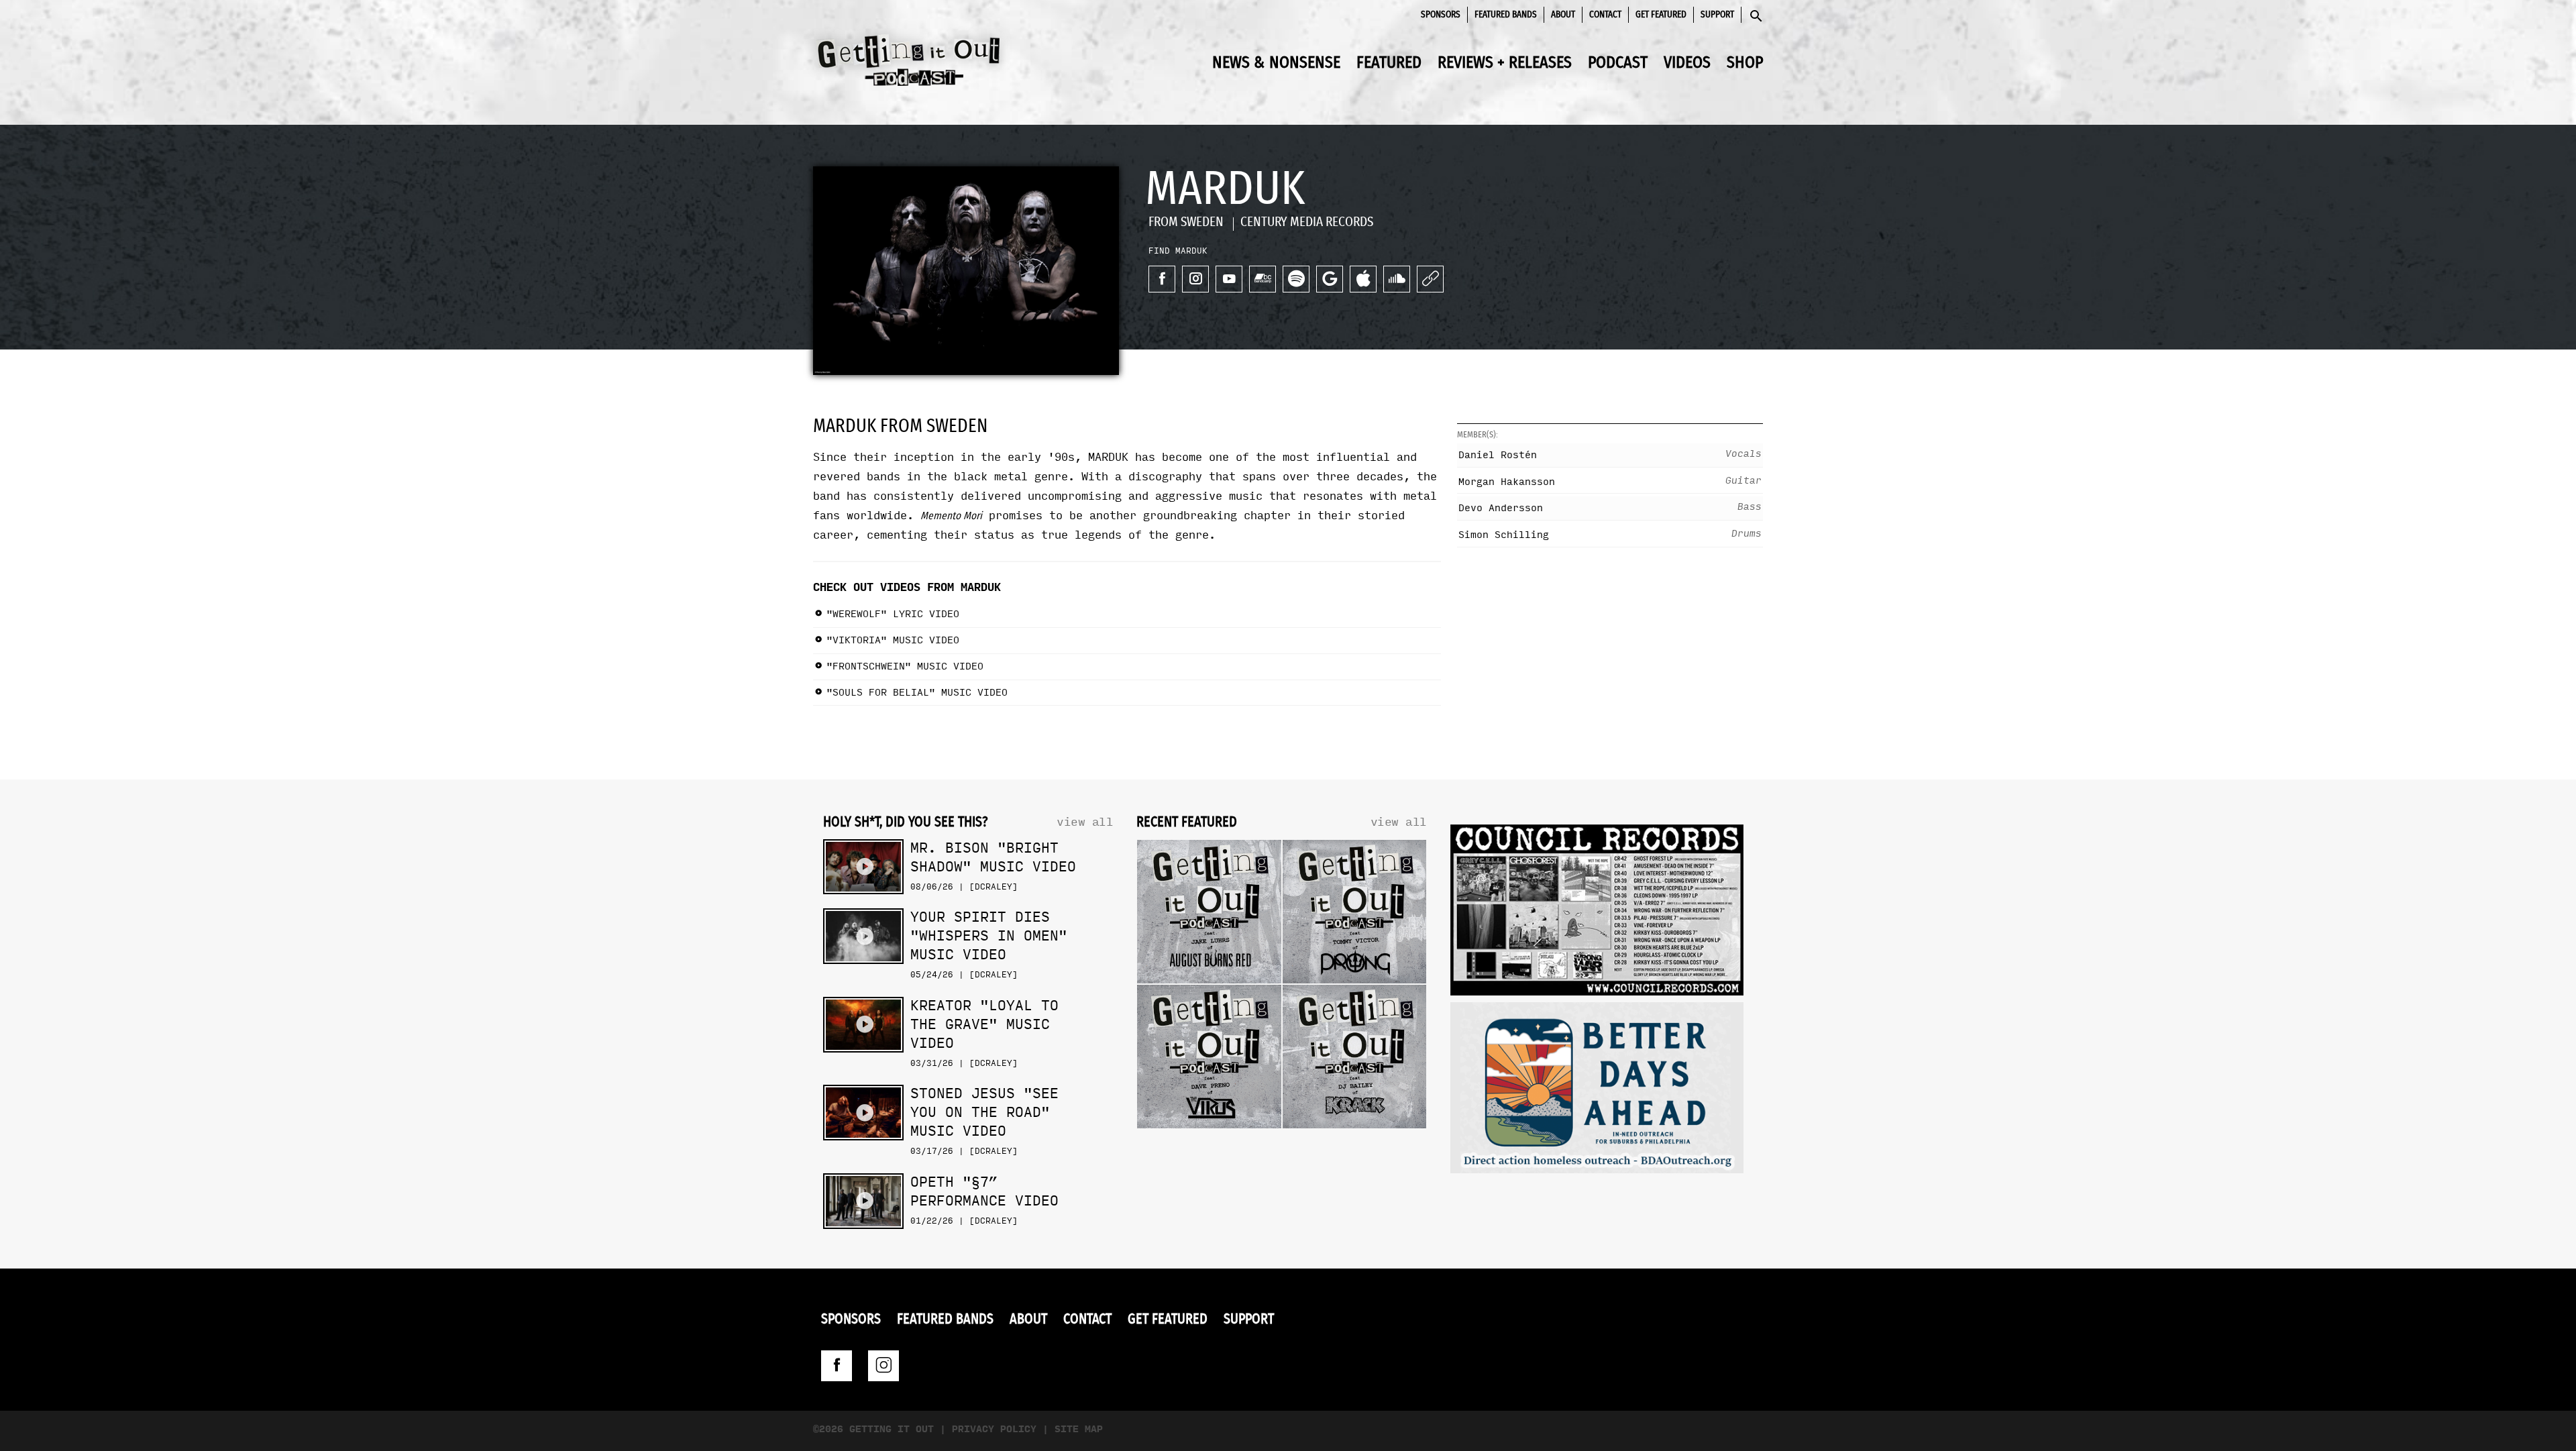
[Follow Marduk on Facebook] (1162, 279)
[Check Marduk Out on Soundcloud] (1397, 279)
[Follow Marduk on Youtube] (1229, 279)
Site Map (1079, 1429)
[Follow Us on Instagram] (883, 1366)
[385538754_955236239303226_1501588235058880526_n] (1597, 1091)
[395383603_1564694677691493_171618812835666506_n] (1597, 913)
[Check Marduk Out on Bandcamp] (1263, 279)
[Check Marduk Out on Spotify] (1296, 279)
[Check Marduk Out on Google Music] (1330, 279)
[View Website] (1430, 279)
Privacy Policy (994, 1429)
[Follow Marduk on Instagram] (1195, 279)
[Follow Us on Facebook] (837, 1366)
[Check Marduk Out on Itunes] (1363, 279)
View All (1085, 822)
